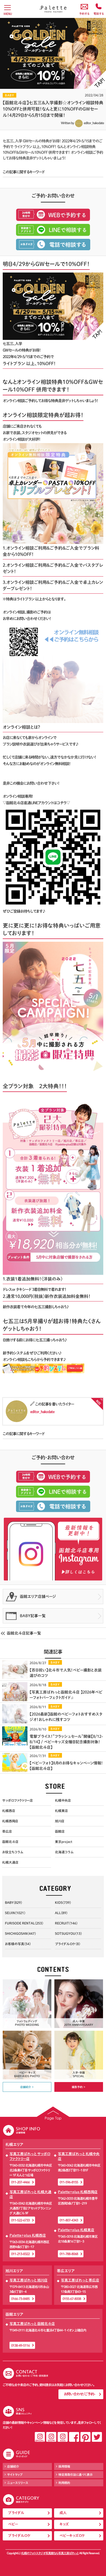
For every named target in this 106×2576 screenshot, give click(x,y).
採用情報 (64, 2466)
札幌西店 (9, 1811)
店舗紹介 (13, 2466)
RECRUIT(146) (66, 1923)
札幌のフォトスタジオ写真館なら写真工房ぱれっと (50, 2553)
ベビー (13, 2524)
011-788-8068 (69, 2254)
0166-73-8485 (20, 2299)
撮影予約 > (79, 2087)
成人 (63, 2513)
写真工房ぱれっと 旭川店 (29, 2280)
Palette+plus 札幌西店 (28, 2235)
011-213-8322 (20, 2254)
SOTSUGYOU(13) (68, 1933)
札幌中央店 (63, 1800)
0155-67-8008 (72, 2299)
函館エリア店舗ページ (38, 1597)
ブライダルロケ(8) (68, 1944)
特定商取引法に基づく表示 (76, 2475)
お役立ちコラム (13, 1852)
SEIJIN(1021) (15, 1913)
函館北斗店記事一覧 (24, 1633)
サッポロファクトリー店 (18, 1800)
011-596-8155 (69, 2182)
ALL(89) (61, 1913)
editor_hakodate (94, 123)
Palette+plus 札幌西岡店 (78, 2192)
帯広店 (7, 1831)
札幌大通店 (10, 1862)
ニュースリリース (18, 2483)
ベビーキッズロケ (72, 2536)
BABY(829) (13, 1902)
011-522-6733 (20, 2220)
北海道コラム (64, 1852)
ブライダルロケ (19, 2536)
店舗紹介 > (27, 2087)
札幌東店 (61, 1811)
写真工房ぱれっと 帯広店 (80, 2280)
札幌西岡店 (10, 1821)
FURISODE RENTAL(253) (24, 1923)
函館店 (60, 1831)
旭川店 (60, 1821)
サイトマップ (15, 2475)
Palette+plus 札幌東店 (76, 2230)
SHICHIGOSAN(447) (20, 1933)
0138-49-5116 (20, 2345)
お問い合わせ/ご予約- (79, 2394)
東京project (64, 1842)
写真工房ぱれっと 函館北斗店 (32, 2324)
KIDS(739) (63, 1902)
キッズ (64, 2524)
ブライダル (16, 2513)
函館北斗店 (10, 1842)
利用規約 (64, 2483)
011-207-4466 (20, 2182)
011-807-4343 (69, 2220)
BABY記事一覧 (33, 1616)
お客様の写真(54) (18, 1944)
